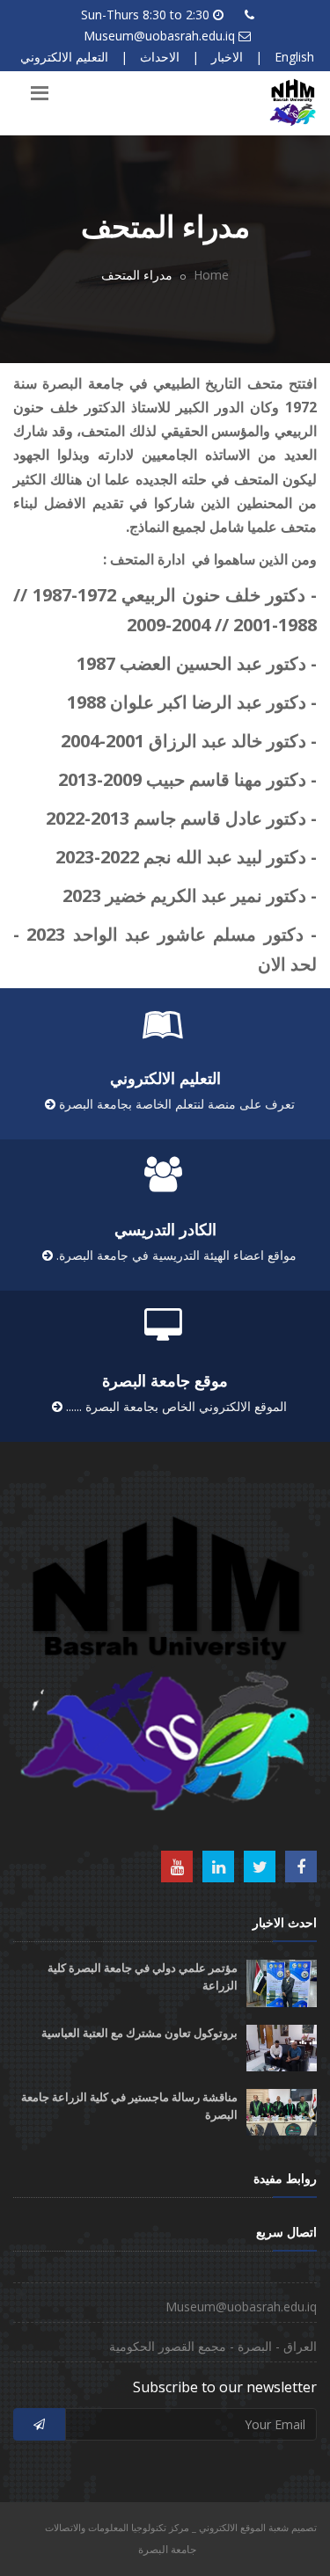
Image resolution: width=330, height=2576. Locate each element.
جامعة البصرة (167, 2549)
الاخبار (227, 57)
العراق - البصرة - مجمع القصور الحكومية (213, 2346)
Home (211, 275)
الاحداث (160, 57)
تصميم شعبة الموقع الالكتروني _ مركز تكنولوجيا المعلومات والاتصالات (181, 2527)
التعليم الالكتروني (64, 57)
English (294, 57)
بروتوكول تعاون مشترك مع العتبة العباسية (139, 2033)
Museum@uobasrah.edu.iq (159, 36)
